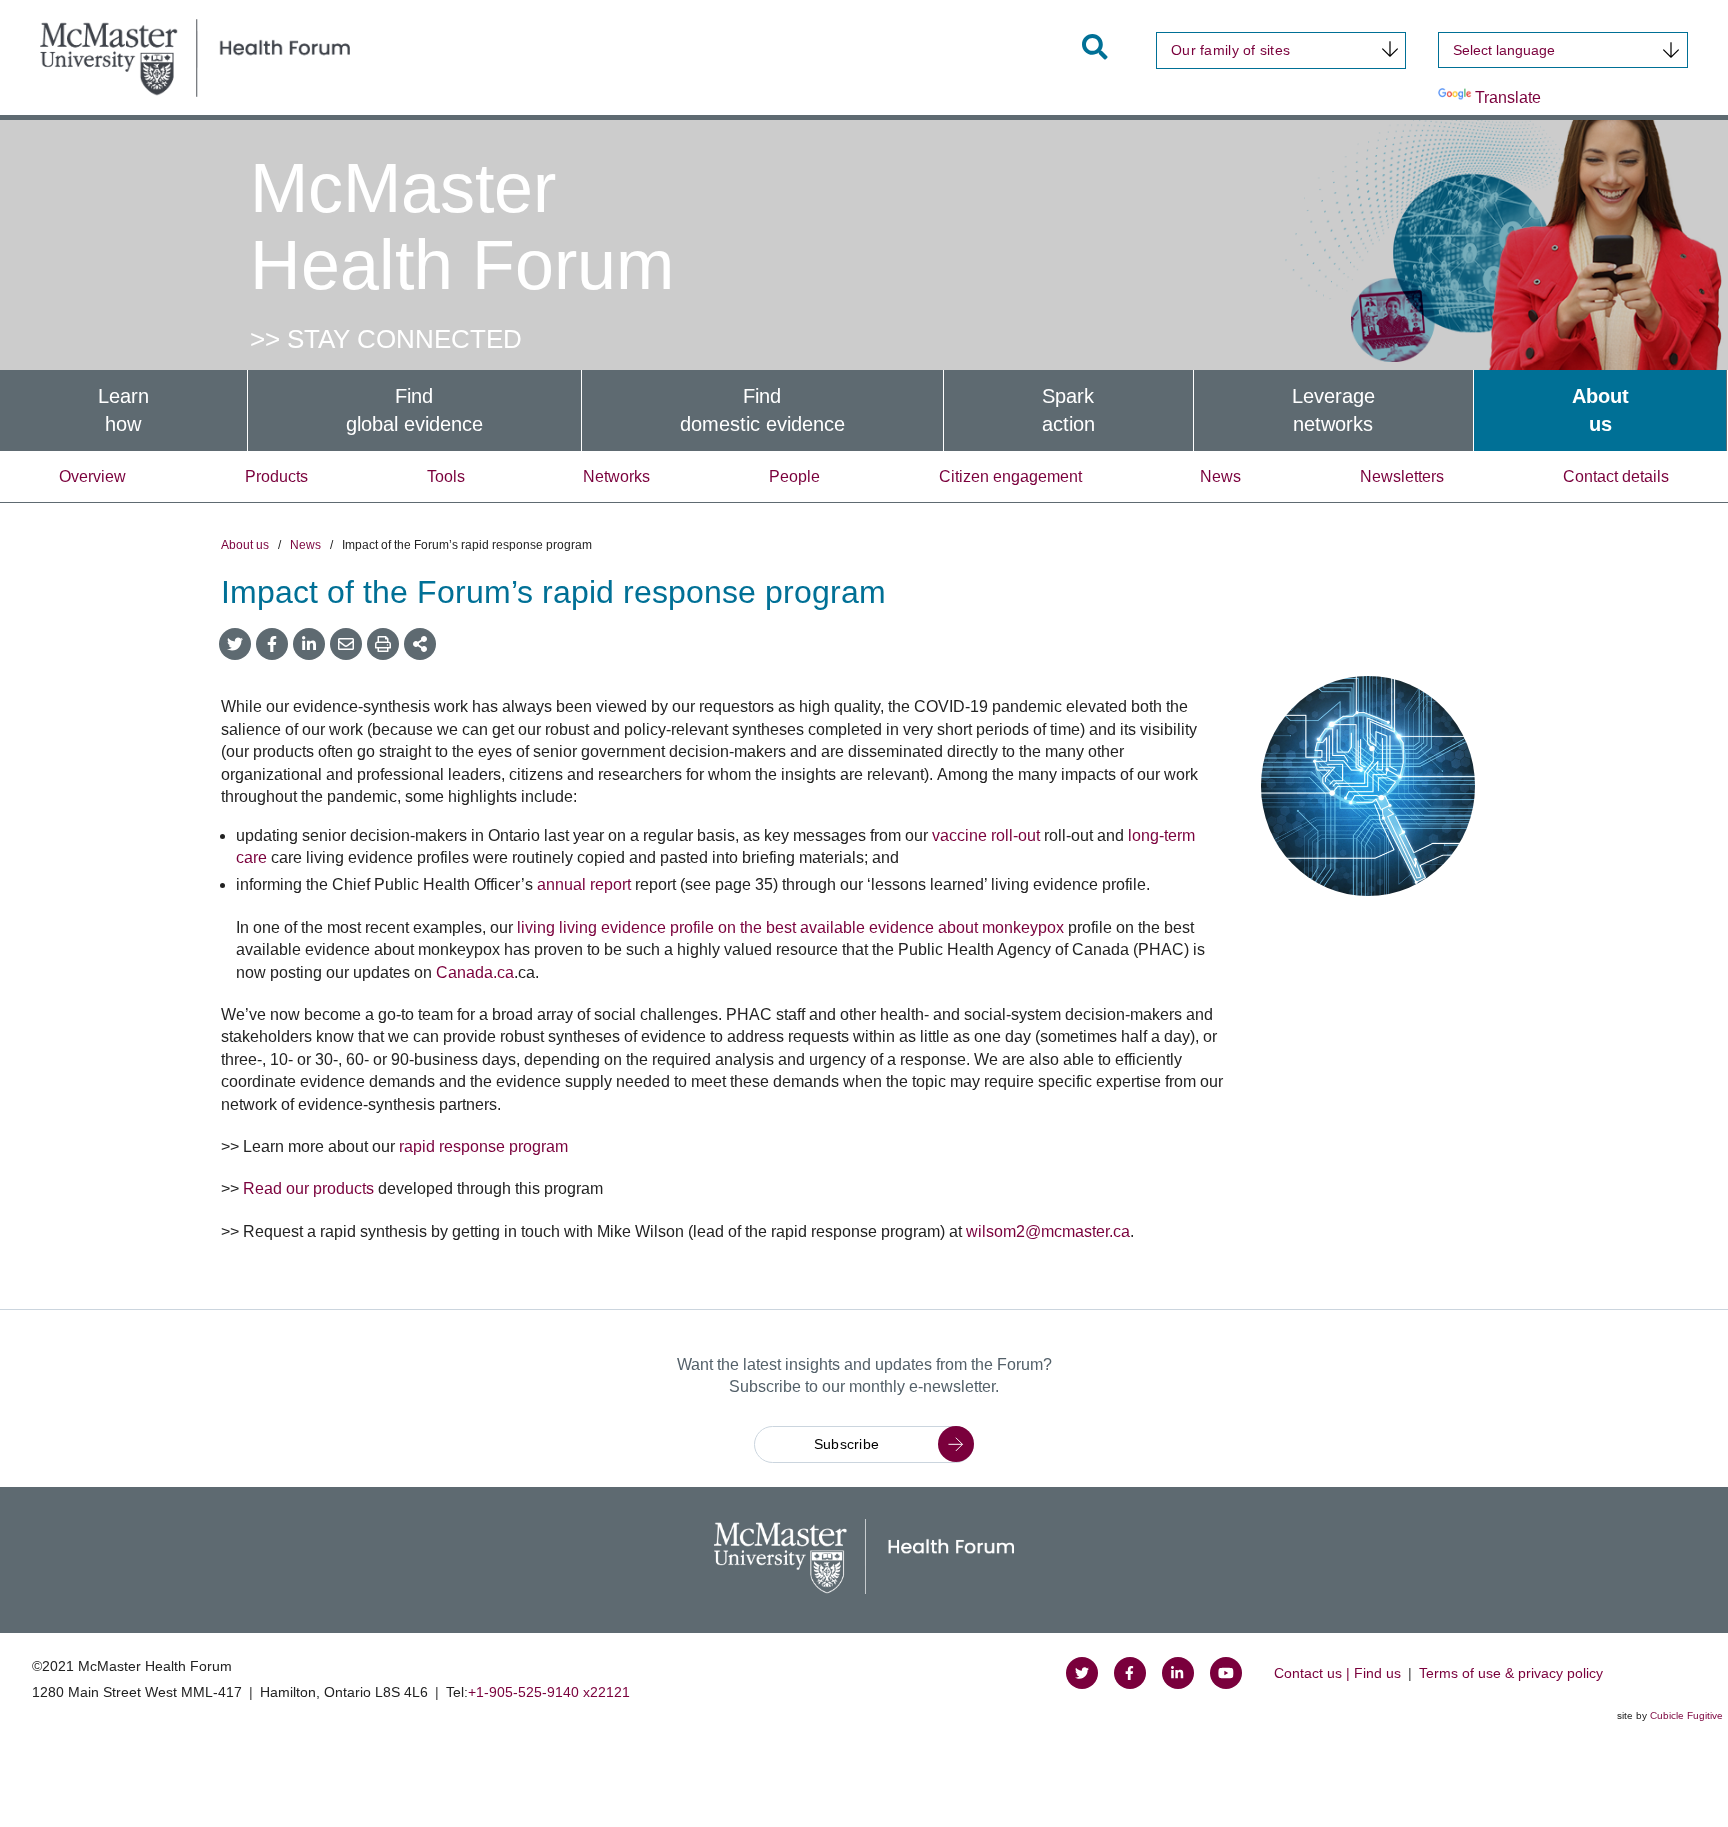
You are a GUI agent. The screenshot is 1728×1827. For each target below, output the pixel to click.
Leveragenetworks (1333, 410)
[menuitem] (123, 410)
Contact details (1616, 476)
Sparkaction (1068, 410)
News (1220, 476)
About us (245, 545)
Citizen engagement (1010, 476)
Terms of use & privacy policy (1511, 1673)
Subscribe (847, 1444)
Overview (92, 476)
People (794, 476)
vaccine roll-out (986, 835)
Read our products (308, 1188)
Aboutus (1600, 410)
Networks (616, 476)
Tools (446, 476)
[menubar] (864, 410)
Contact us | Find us (1337, 1673)
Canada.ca (475, 972)
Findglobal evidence (414, 410)
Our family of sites (1230, 50)
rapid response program (483, 1146)
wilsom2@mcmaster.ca (1048, 1231)
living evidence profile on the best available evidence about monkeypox (811, 927)
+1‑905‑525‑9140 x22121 (549, 1692)
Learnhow (123, 410)
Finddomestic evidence (762, 410)
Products (276, 476)
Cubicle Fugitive (1686, 1715)
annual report (584, 884)
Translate (1508, 97)
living (538, 927)
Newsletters (1402, 476)
